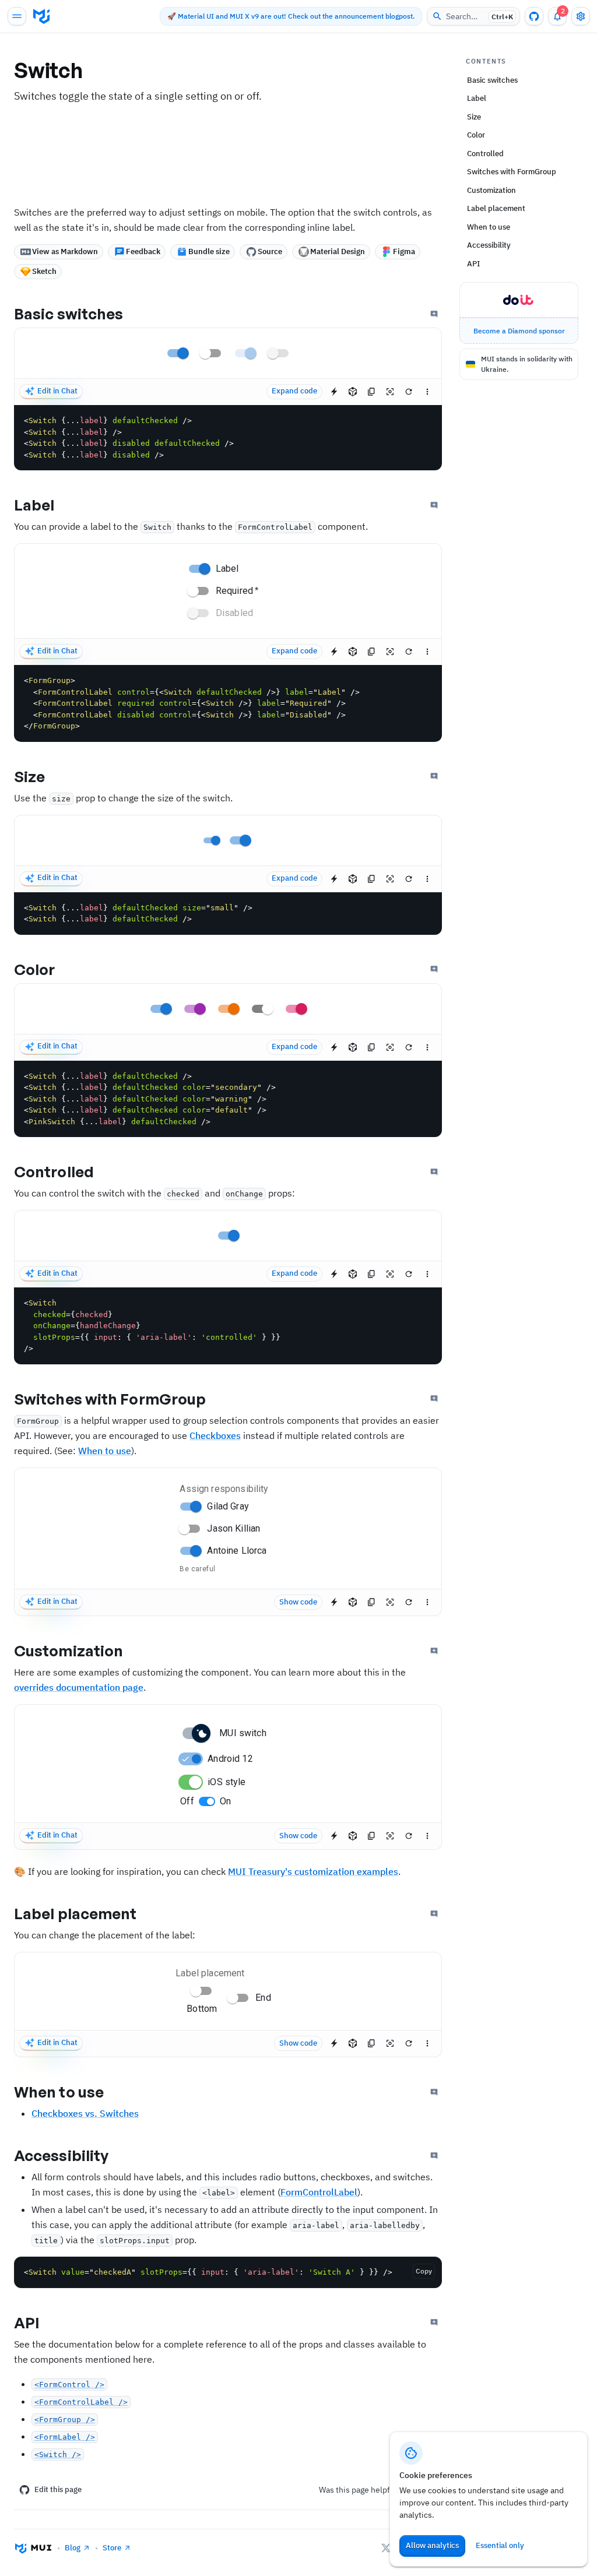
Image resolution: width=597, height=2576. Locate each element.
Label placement (75, 1913)
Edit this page (58, 2489)
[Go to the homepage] (41, 16)
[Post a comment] (434, 314)
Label (34, 505)
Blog (73, 2548)
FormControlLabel (319, 2192)
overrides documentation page (79, 1687)
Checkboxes (215, 1435)
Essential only (500, 2545)
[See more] (427, 392)
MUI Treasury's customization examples (313, 1871)
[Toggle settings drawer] (581, 16)
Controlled (54, 1171)
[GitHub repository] (534, 16)
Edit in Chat (57, 391)
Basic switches (69, 314)
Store (112, 2548)
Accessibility (61, 2155)
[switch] (183, 353)
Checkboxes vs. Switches (85, 2113)
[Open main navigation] (17, 16)
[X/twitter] (386, 2548)
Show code (298, 1602)
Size (29, 776)
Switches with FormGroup (110, 1399)
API (27, 2322)
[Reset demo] (409, 392)
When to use (105, 1451)
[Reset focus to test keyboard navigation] (390, 392)
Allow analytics (432, 2545)
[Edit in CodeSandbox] (353, 392)
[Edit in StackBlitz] (334, 392)
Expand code (294, 391)
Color (35, 969)
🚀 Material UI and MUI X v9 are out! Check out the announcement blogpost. (291, 16)
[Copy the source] (371, 392)
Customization (69, 1651)
